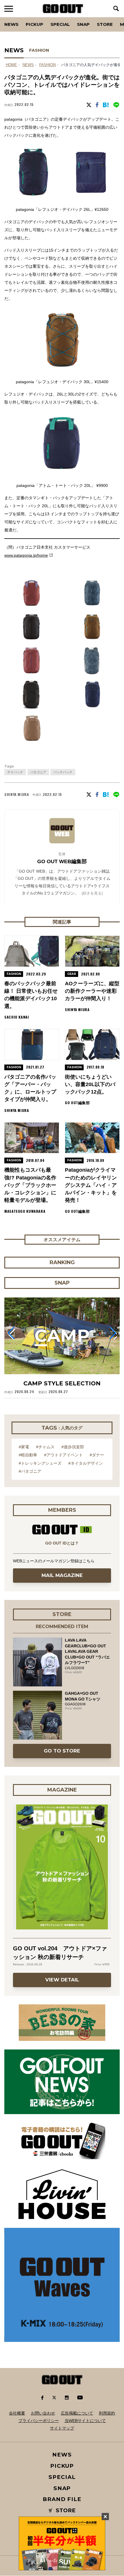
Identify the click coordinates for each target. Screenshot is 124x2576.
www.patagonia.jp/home (26, 555)
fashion (47, 65)
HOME (11, 65)
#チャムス (45, 1447)
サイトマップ (62, 2428)
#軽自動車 (28, 1455)
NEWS (28, 65)
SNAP (83, 24)
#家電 (24, 1447)
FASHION (39, 50)
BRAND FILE (62, 2499)
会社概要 (17, 2413)
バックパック (63, 772)
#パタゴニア (30, 1471)
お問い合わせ (43, 2413)
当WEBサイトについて (85, 2421)
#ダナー (97, 1455)
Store (105, 24)
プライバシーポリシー (39, 2421)
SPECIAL (60, 24)
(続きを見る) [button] (92, 893)
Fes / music (20, 17)
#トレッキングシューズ (40, 1463)
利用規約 (107, 2413)
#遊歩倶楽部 (73, 1447)
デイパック (15, 772)
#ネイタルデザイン (86, 1463)
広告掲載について (77, 2413)
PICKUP (34, 24)
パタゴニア (38, 772)
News (11, 24)
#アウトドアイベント (63, 1455)
